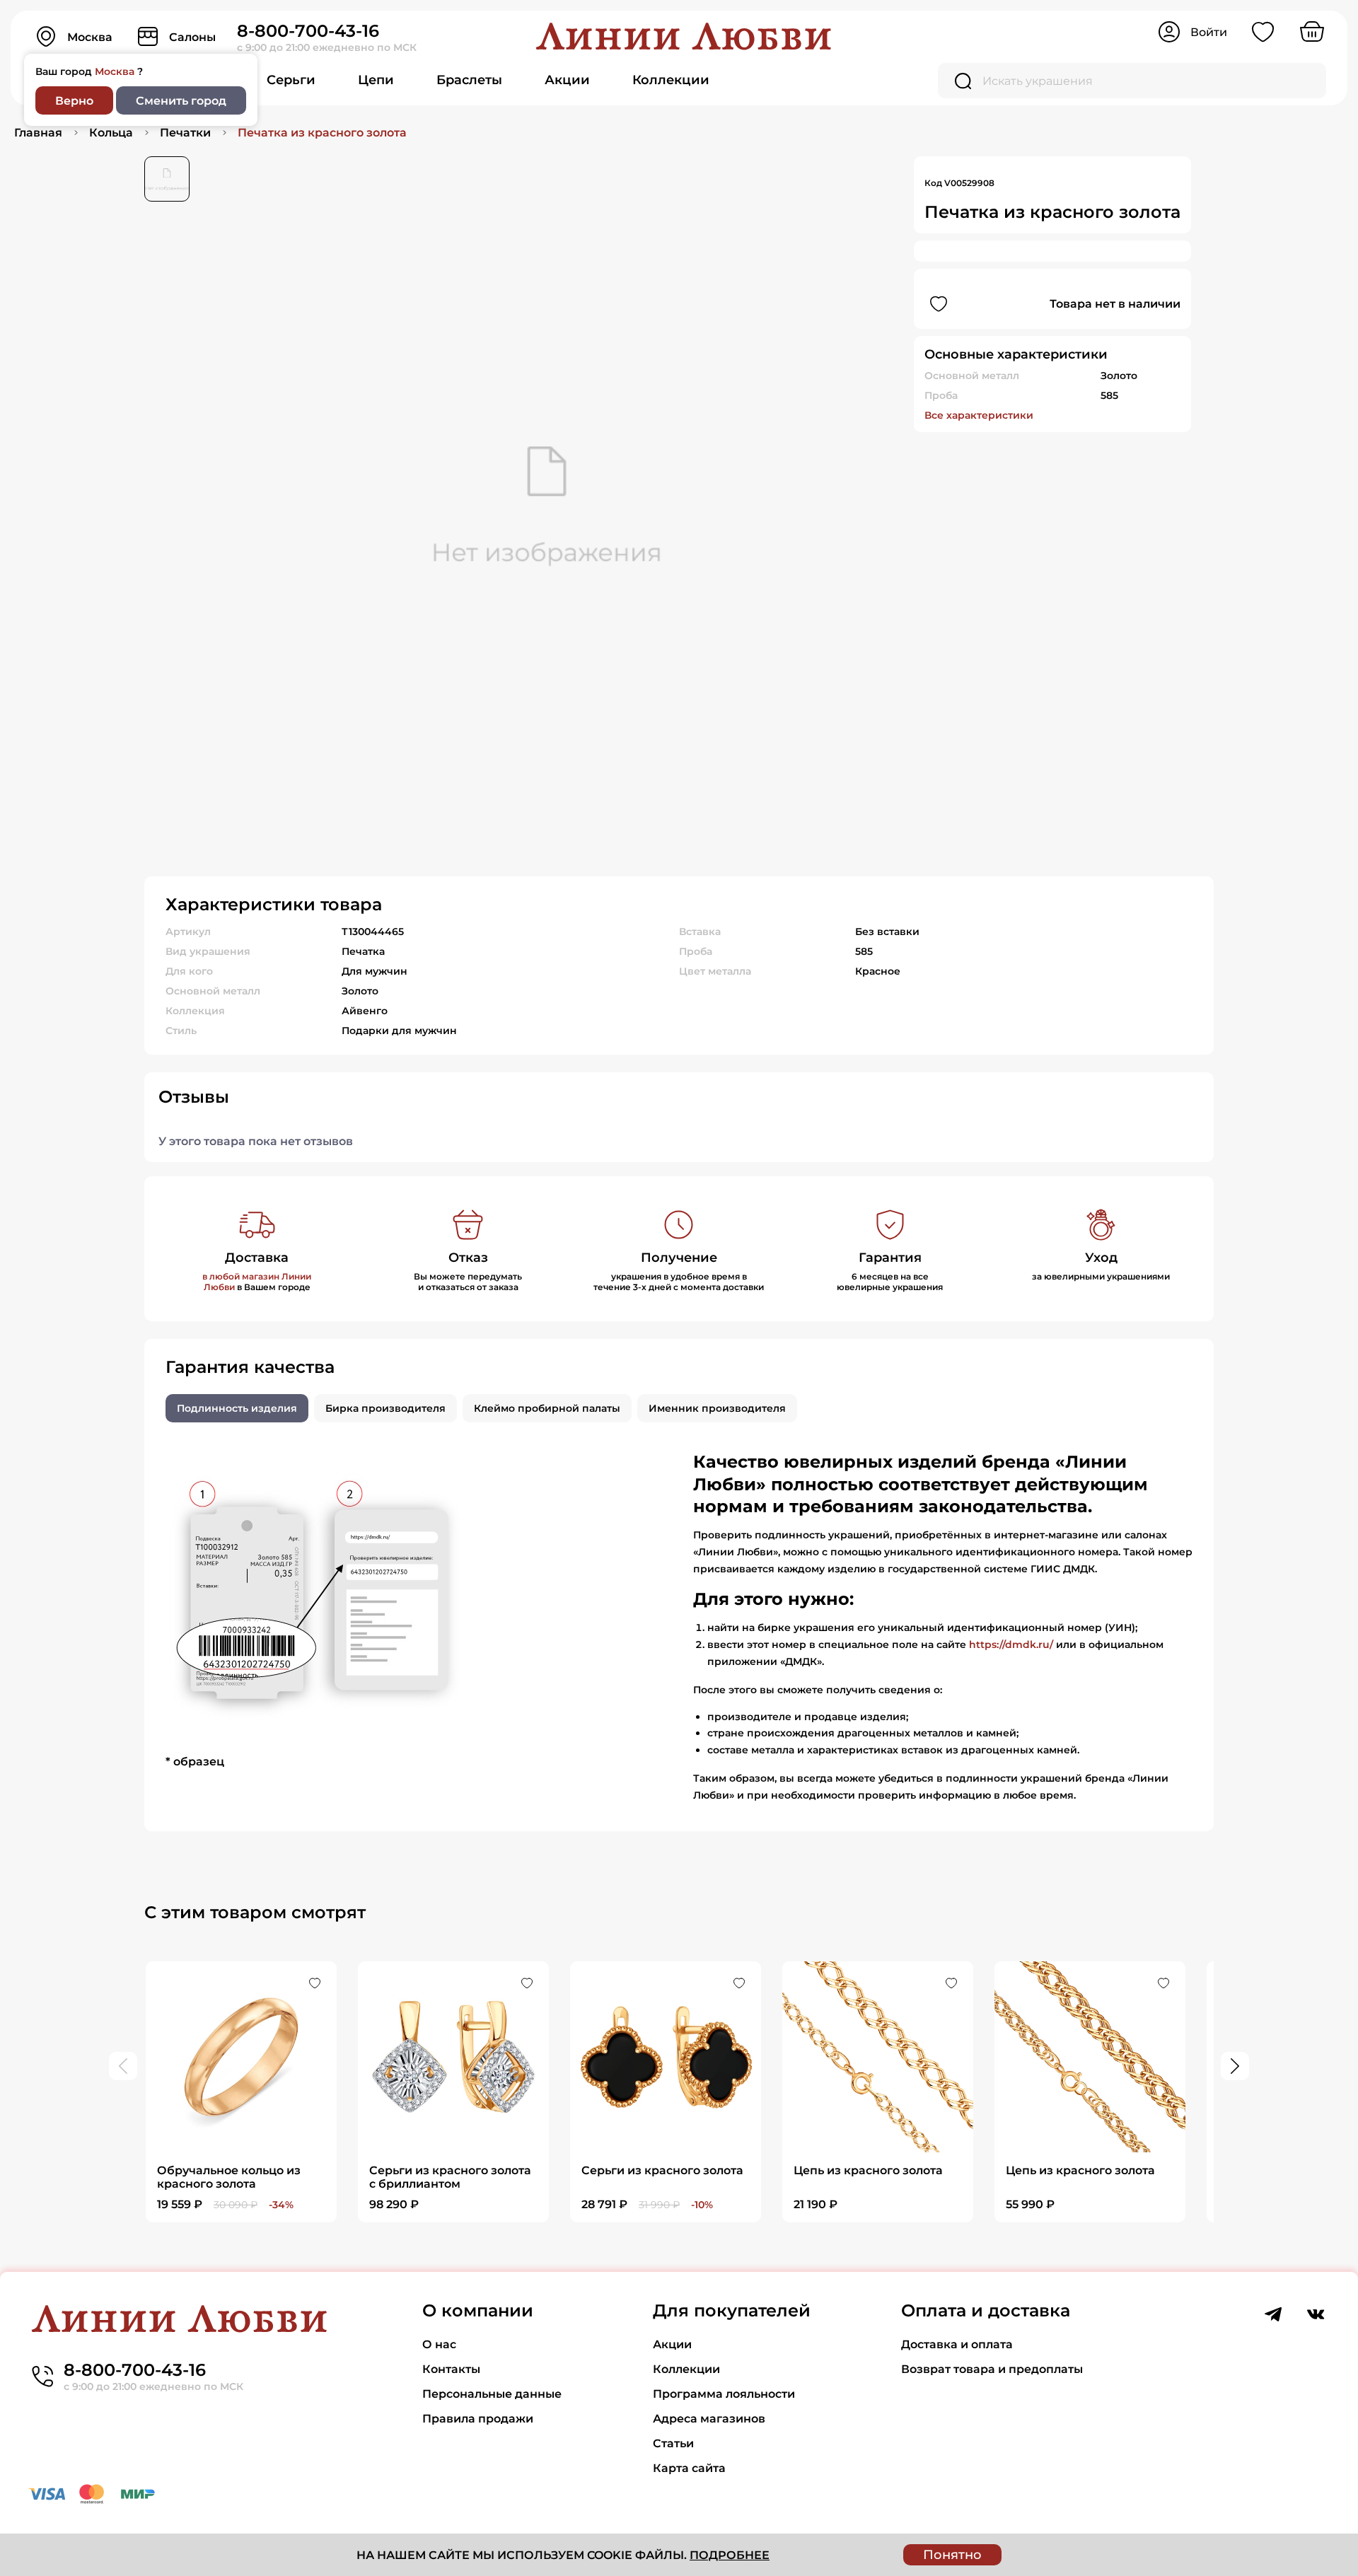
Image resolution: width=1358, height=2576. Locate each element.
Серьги (291, 80)
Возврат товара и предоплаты (992, 2369)
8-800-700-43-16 (308, 31)
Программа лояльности (724, 2394)
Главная (38, 133)
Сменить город (181, 101)
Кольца (111, 133)
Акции (567, 80)
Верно (74, 101)
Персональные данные (492, 2394)
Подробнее (730, 2555)
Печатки (185, 133)
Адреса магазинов (709, 2419)
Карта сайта (689, 2468)
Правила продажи (478, 2419)
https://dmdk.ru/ (1011, 1644)
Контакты (451, 2369)
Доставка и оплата (957, 2344)
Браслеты (469, 80)
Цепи (376, 80)
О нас (439, 2344)
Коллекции (671, 80)
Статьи (673, 2443)
